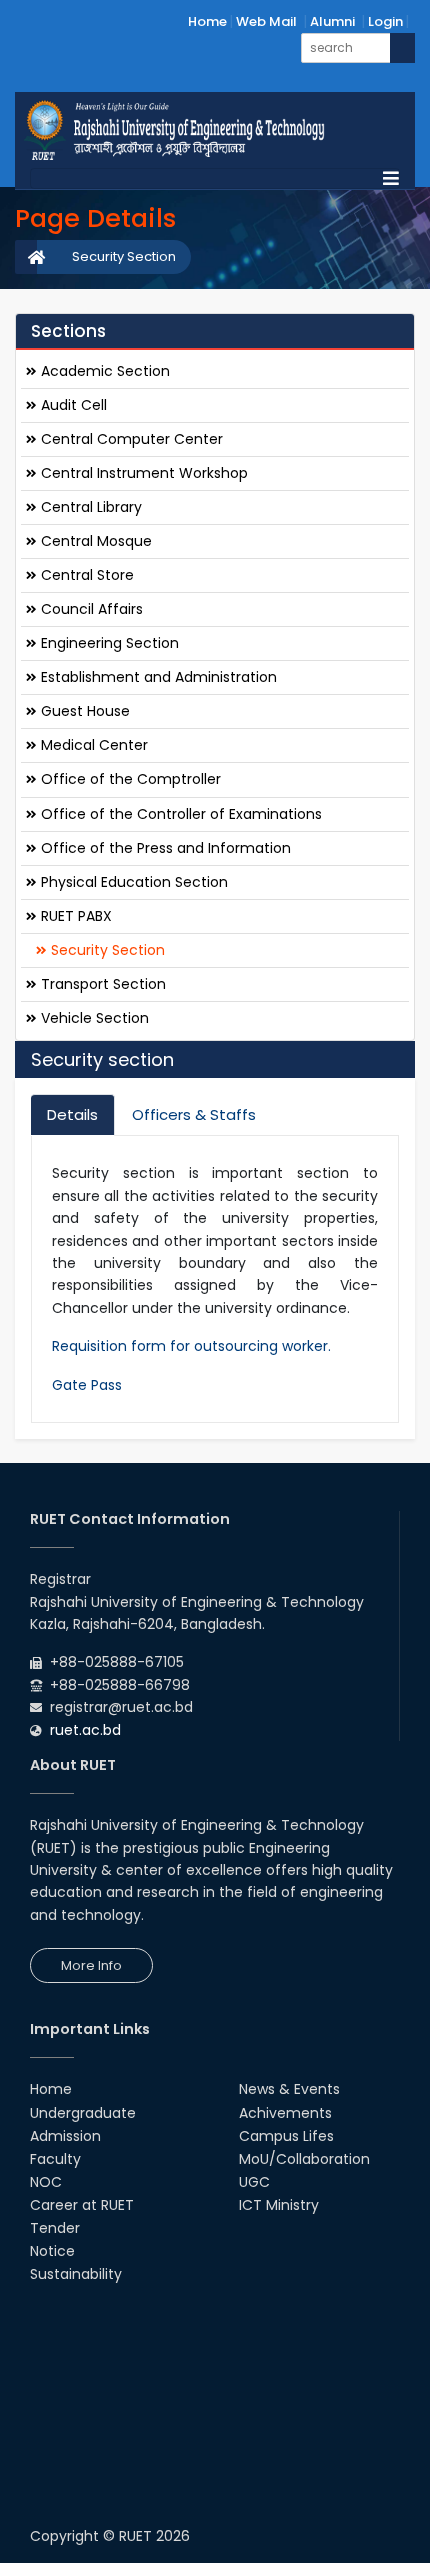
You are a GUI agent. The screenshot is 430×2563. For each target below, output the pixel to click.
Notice (52, 2251)
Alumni (332, 21)
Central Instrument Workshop (142, 473)
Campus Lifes (286, 2136)
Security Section (124, 256)
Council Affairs (90, 609)
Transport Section (101, 984)
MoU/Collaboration (304, 2159)
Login (385, 21)
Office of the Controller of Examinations (179, 814)
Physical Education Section (132, 882)
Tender (55, 2228)
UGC (254, 2182)
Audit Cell (72, 405)
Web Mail (266, 21)
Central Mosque (94, 541)
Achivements (285, 2113)
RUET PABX (74, 916)
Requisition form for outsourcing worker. (191, 1346)
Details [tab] (72, 1114)
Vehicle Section (93, 1018)
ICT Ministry (279, 2205)
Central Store (85, 575)
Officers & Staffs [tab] (194, 1114)
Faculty (55, 2159)
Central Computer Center (130, 439)
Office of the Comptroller (129, 779)
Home (207, 21)
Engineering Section (108, 643)
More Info (91, 1965)
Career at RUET (82, 2205)
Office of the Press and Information (164, 848)
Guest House (83, 711)
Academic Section (103, 371)
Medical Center (92, 745)
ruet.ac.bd (85, 1730)
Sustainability (76, 2274)
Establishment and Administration (157, 677)
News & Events (289, 2089)
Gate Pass (87, 1385)
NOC (46, 2182)
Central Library (89, 507)
